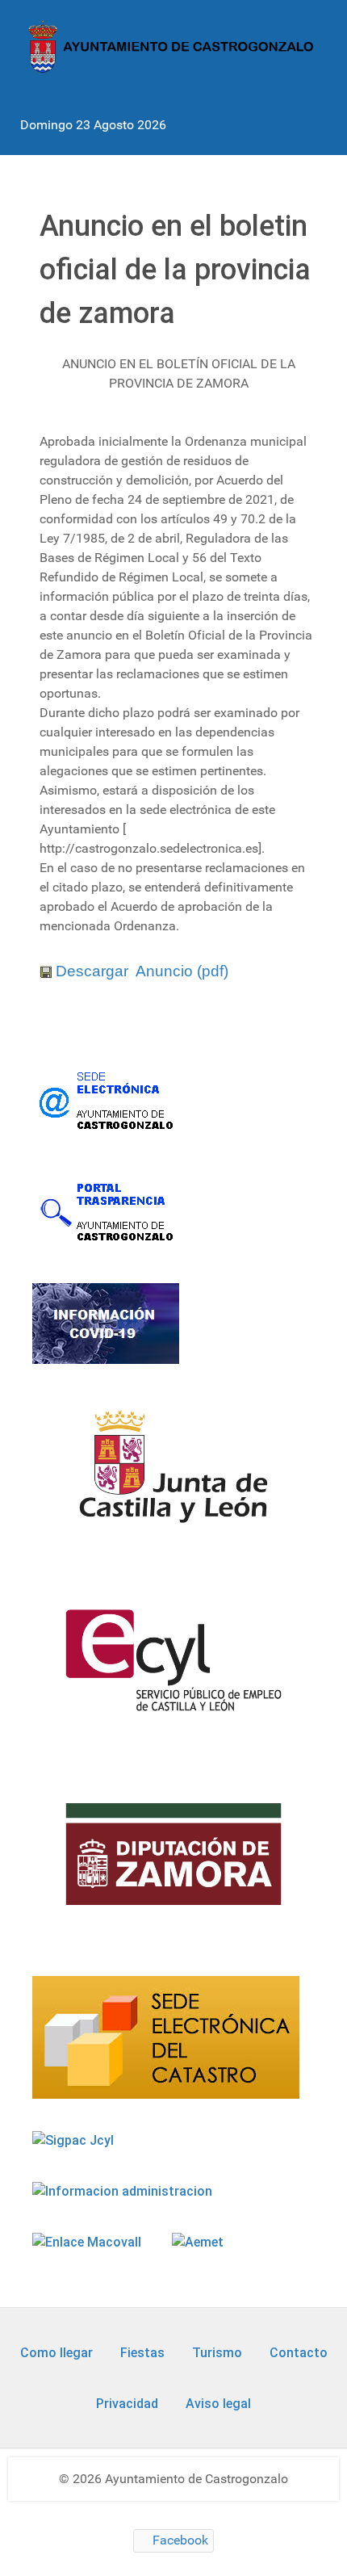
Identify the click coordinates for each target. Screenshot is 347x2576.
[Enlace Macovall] (88, 2242)
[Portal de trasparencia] (107, 1211)
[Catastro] (167, 2037)
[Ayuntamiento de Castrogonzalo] (173, 46)
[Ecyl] (173, 1670)
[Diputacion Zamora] (173, 1864)
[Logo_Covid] (107, 1323)
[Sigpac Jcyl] (75, 2140)
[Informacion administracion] (124, 2191)
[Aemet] (199, 2242)
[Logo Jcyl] (173, 1476)
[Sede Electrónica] (107, 1100)
